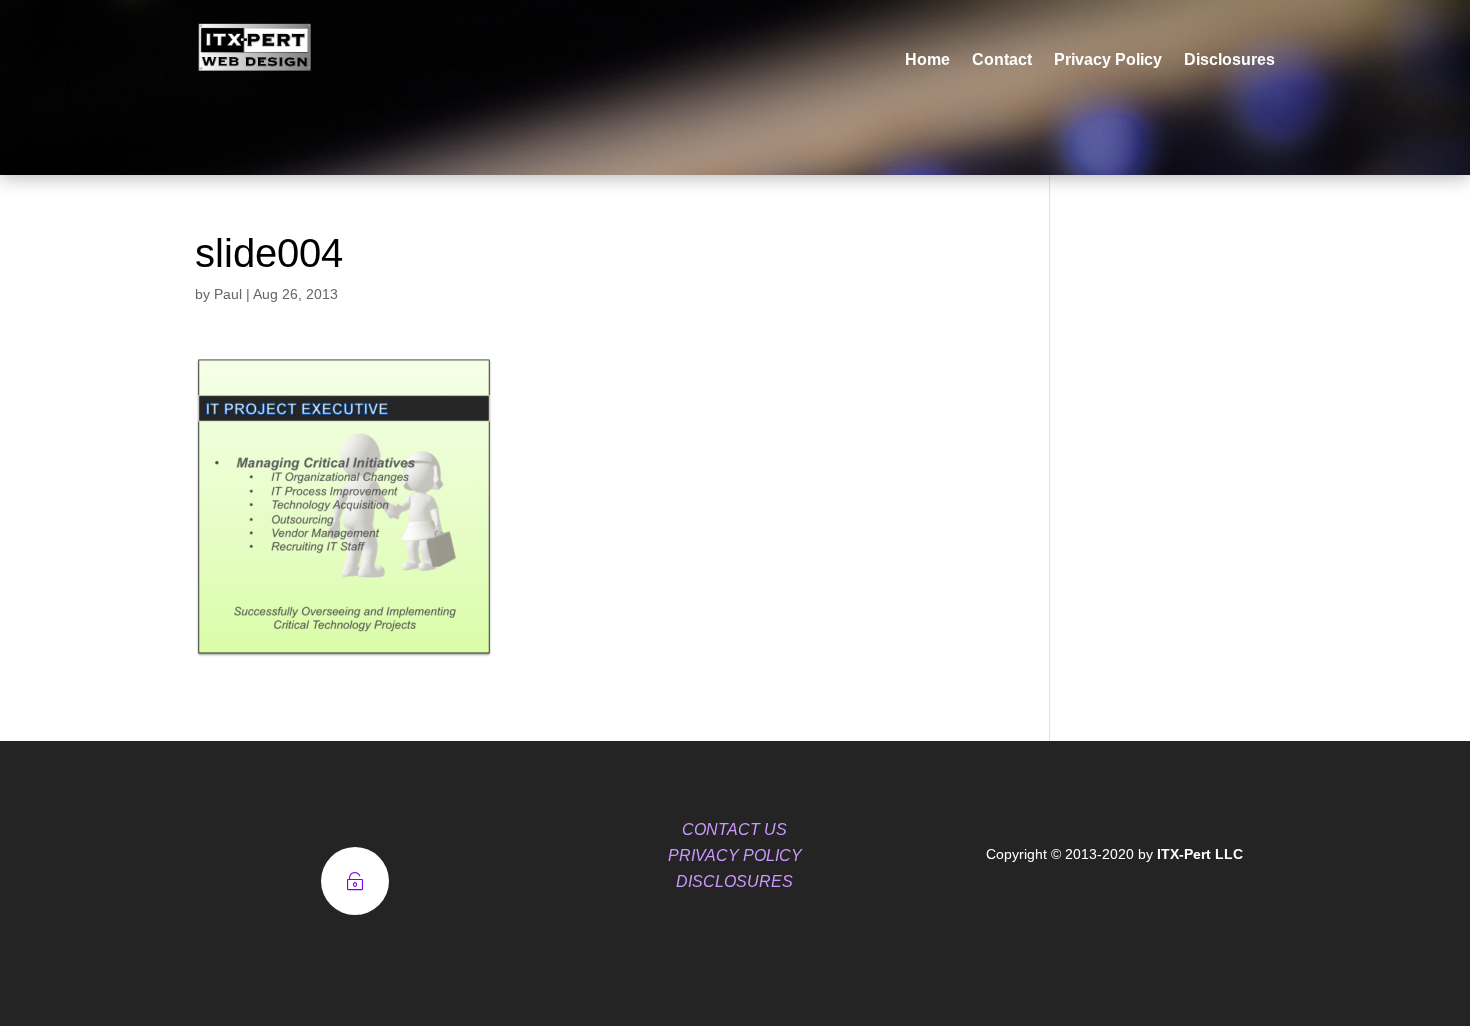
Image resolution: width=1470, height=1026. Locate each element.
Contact (1002, 59)
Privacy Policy (1108, 59)
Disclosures (1229, 59)
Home (927, 59)
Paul (228, 294)
